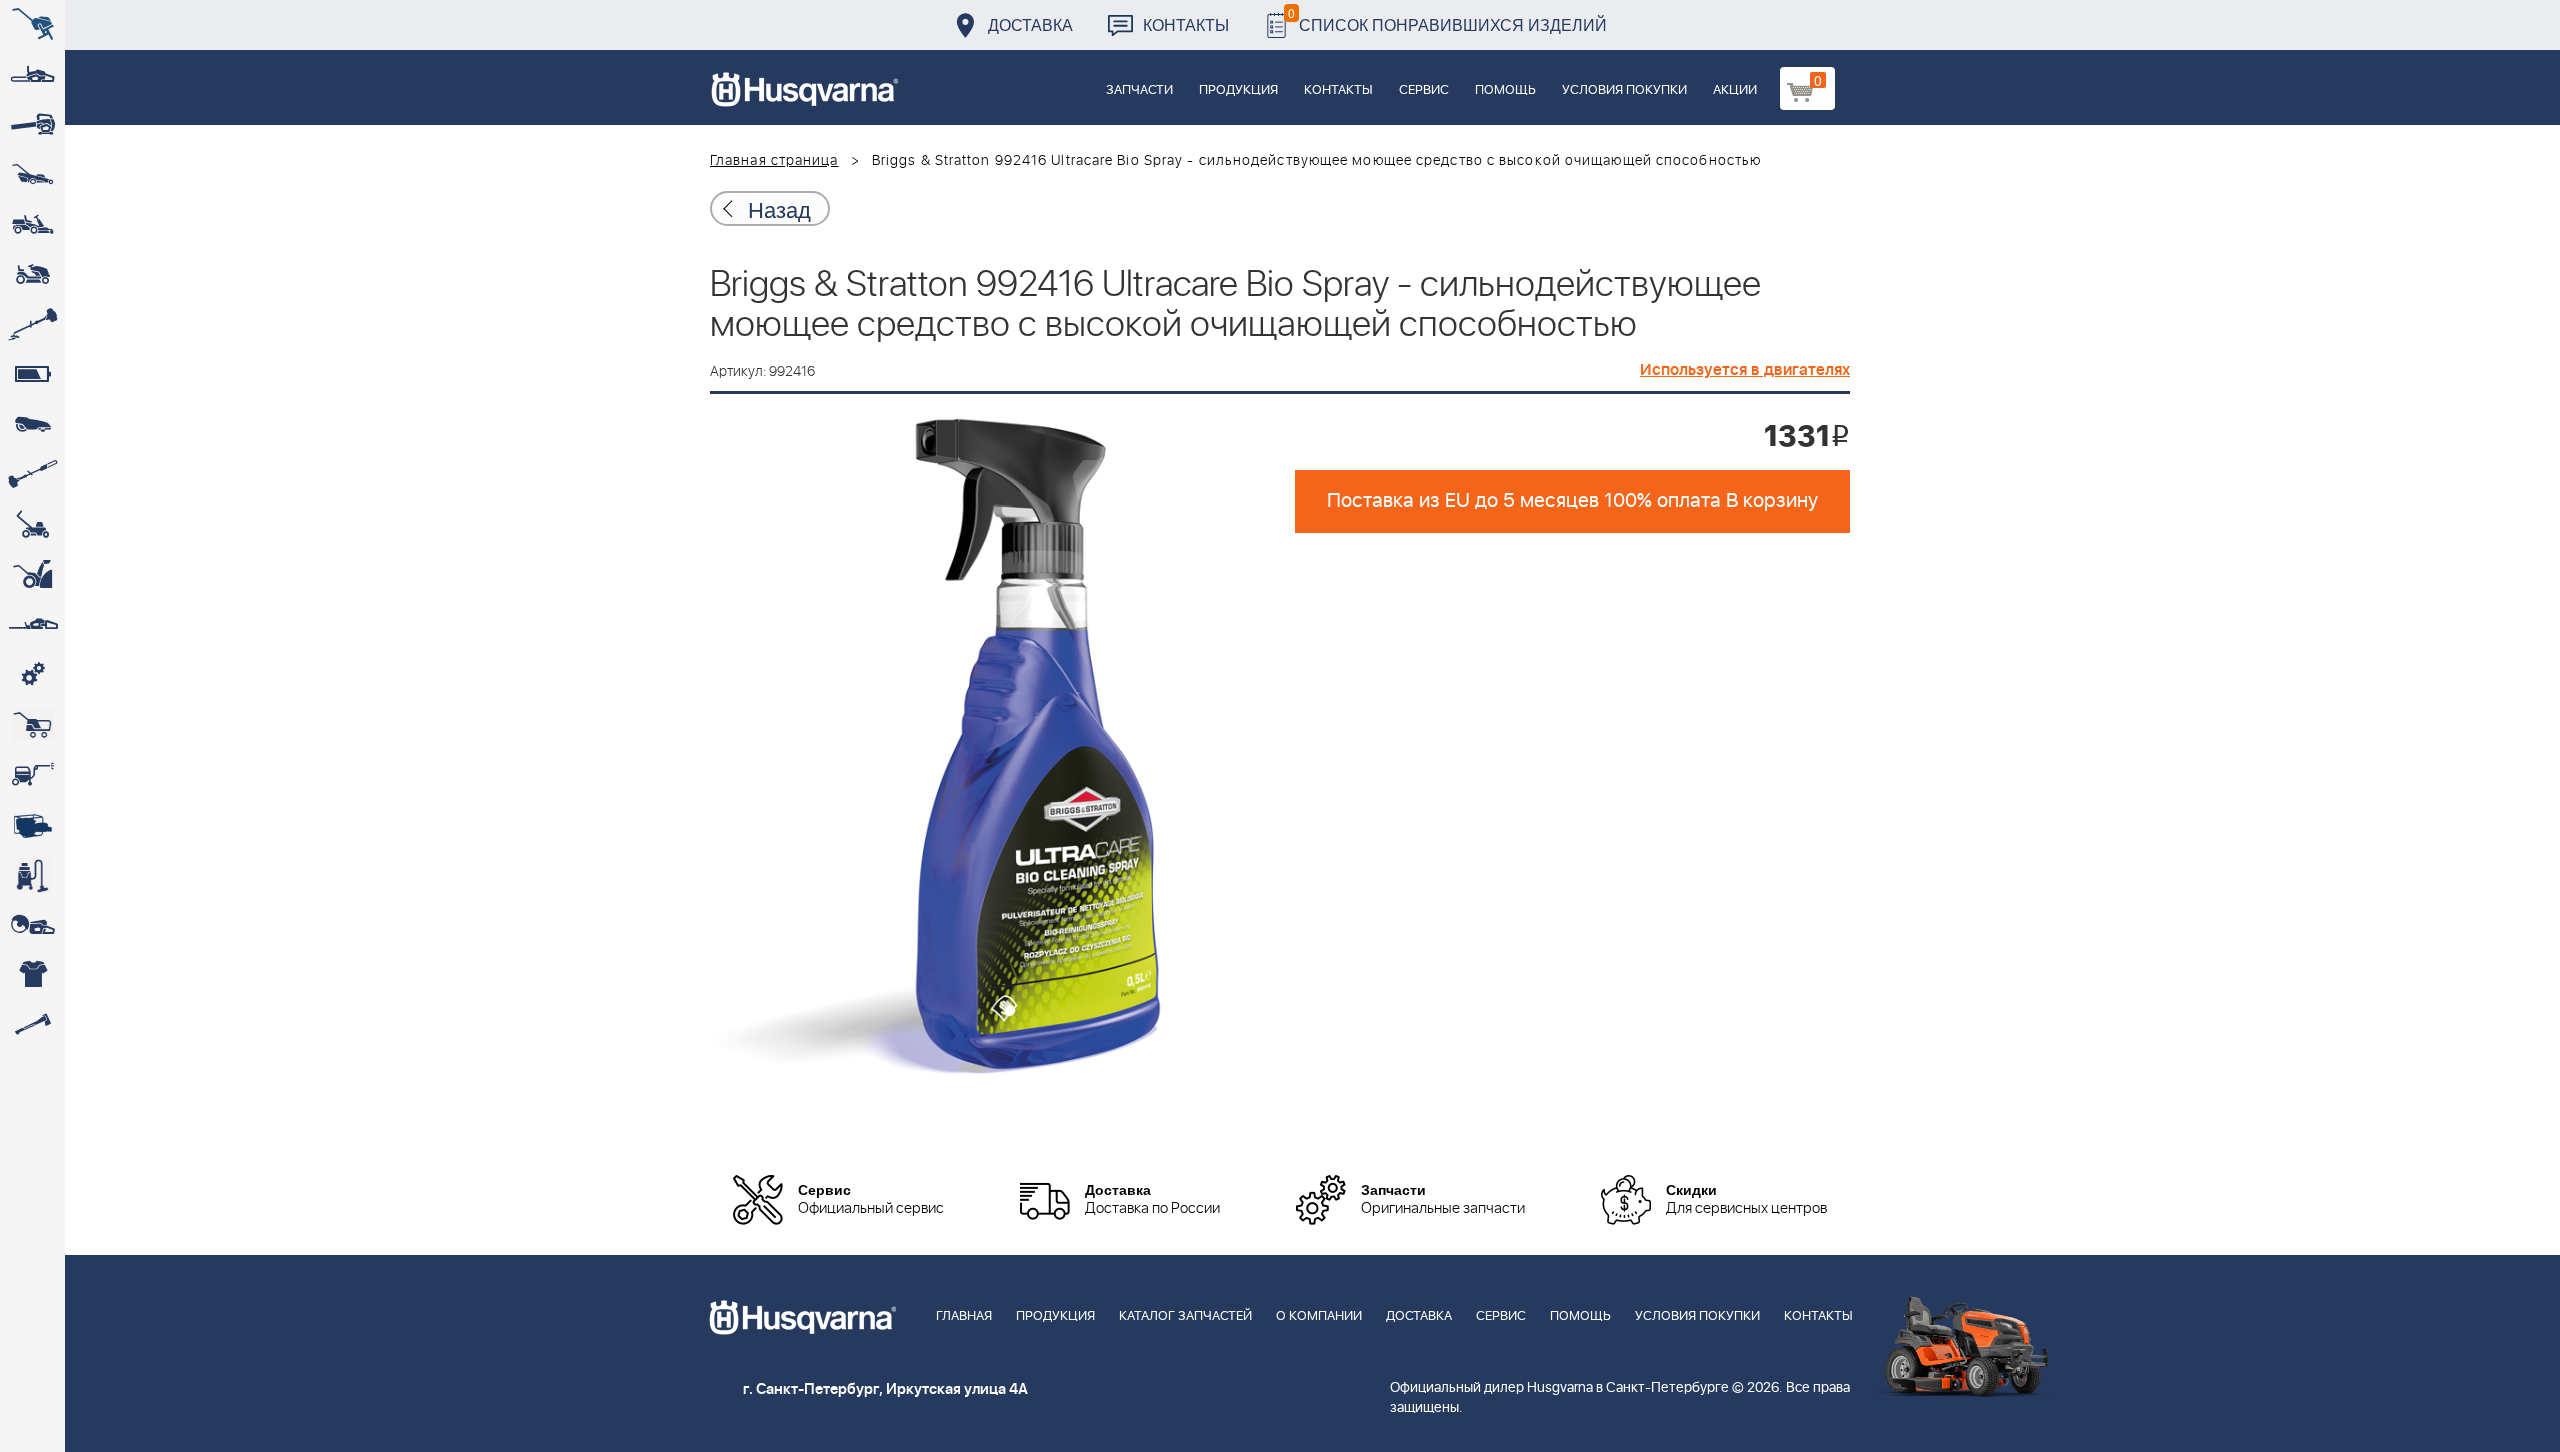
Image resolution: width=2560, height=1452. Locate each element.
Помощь (1505, 90)
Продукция (1238, 90)
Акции (1735, 90)
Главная (964, 1316)
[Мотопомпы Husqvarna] (32, 825)
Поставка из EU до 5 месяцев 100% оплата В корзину (1572, 501)
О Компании (1319, 1316)
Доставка (1030, 24)
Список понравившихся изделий (1447, 19)
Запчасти (1139, 90)
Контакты (1186, 24)
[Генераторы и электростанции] (32, 725)
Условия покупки (1624, 90)
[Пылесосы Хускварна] (32, 875)
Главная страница (774, 161)
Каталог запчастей (1185, 1316)
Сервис (1424, 90)
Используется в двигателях (1745, 370)
